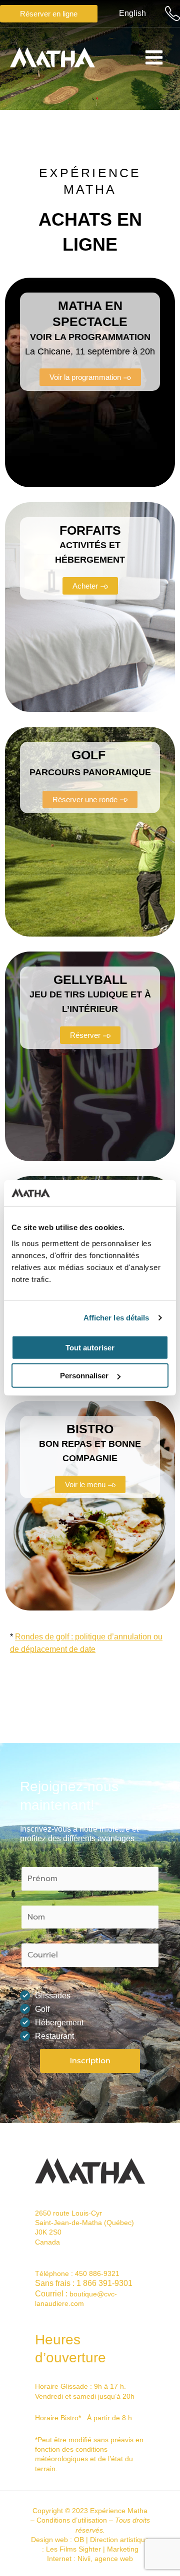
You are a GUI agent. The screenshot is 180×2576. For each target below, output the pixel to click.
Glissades (53, 1996)
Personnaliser (84, 1376)
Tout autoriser (90, 1348)
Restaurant (54, 2036)
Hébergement (59, 2023)
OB (79, 2540)
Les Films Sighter (73, 2549)
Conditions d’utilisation (72, 2520)
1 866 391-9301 (104, 2283)
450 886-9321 (97, 2273)
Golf (42, 2009)
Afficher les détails (116, 1318)
